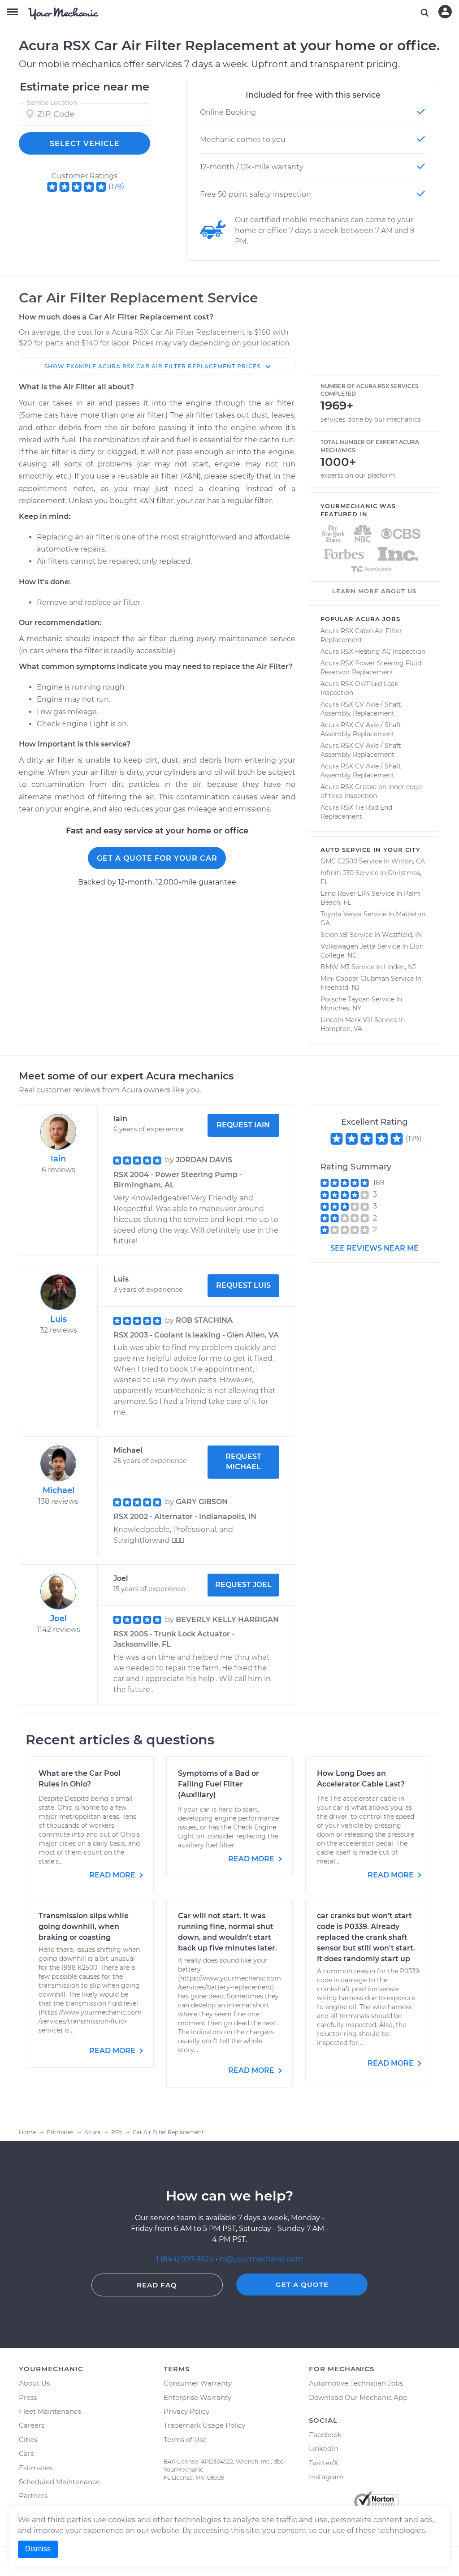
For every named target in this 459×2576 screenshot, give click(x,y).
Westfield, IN (402, 935)
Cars (26, 2453)
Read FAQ (157, 2285)
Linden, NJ (400, 967)
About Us (34, 2383)
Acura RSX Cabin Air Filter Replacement (361, 635)
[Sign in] (445, 12)
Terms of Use (185, 2440)
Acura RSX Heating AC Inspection (373, 652)
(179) (116, 187)
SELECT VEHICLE (85, 144)
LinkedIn (324, 2449)
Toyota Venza (341, 914)
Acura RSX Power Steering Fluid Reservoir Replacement (371, 668)
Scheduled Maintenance (59, 2482)
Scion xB (334, 935)
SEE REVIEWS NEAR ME (375, 1248)
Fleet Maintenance (50, 2411)
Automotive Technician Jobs (356, 2383)
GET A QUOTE (302, 2285)
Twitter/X (324, 2463)
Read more (113, 1875)
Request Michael (243, 1462)
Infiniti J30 (337, 873)
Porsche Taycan (345, 999)
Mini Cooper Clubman (355, 979)
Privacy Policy (186, 2411)
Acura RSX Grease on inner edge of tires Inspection (371, 791)
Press (28, 2397)
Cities (28, 2440)
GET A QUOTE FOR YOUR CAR (157, 858)
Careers (32, 2425)
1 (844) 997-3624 (186, 2259)
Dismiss (38, 2549)
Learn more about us (374, 591)
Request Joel (243, 1585)
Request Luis (243, 1285)
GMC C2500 (339, 861)
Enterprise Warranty (197, 2397)
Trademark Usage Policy (204, 2425)
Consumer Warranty (198, 2383)
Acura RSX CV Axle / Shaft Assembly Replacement (361, 709)
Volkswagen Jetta (348, 946)
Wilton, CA (408, 861)
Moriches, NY (341, 1008)
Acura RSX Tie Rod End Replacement (356, 812)
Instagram (326, 2477)
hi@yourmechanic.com (261, 2259)
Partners (33, 2496)
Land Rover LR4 (345, 893)
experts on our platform (358, 475)
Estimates (35, 2468)
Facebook (325, 2435)
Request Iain (243, 1125)
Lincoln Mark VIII (346, 1020)
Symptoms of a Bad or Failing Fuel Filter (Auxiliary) (219, 1784)
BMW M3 (335, 967)
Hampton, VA (341, 1029)
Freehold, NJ (340, 988)
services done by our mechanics (371, 419)
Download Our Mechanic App (358, 2397)
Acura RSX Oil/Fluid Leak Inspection (359, 688)
